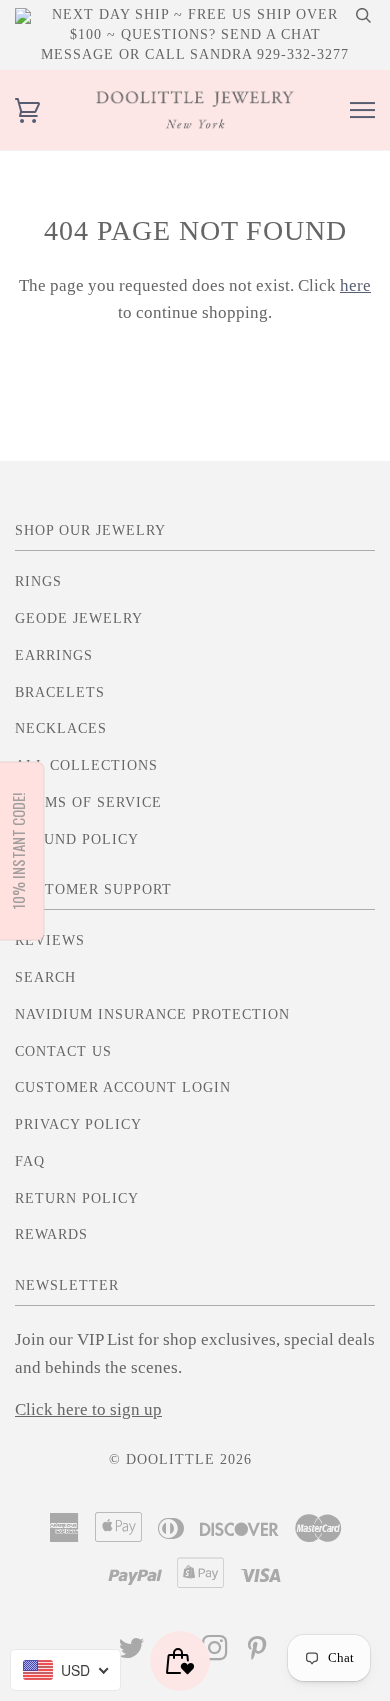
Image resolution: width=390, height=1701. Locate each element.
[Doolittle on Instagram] (215, 1653)
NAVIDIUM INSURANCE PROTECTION (152, 1014)
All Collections (86, 765)
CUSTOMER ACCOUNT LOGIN (123, 1087)
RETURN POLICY (77, 1198)
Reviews (50, 940)
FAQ (30, 1161)
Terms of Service (88, 802)
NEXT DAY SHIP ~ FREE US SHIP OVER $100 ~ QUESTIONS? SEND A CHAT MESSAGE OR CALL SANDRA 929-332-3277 (195, 34)
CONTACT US (63, 1051)
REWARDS (51, 1234)
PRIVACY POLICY (78, 1124)
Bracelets (60, 692)
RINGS (38, 581)
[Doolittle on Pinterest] (257, 1653)
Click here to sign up (88, 1409)
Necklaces (61, 728)
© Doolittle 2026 (180, 1459)
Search (45, 977)
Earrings (54, 655)
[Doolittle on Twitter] (132, 1653)
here (355, 285)
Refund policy (77, 839)
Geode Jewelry (79, 618)
